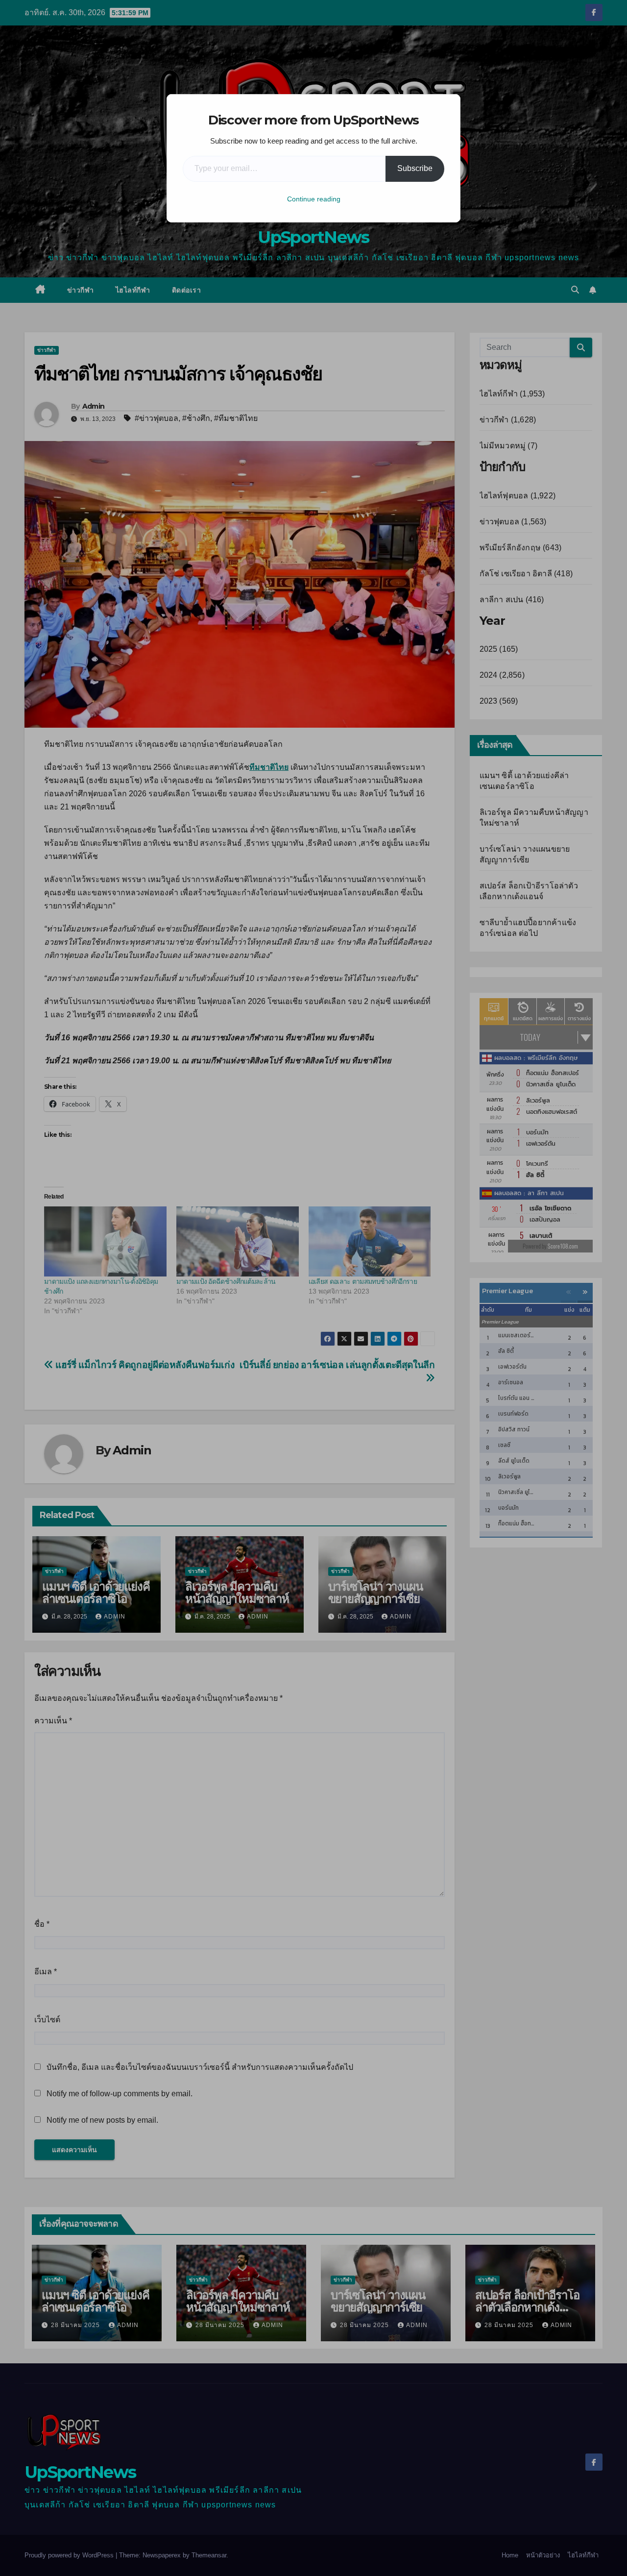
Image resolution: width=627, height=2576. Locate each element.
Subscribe (415, 168)
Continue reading (314, 199)
